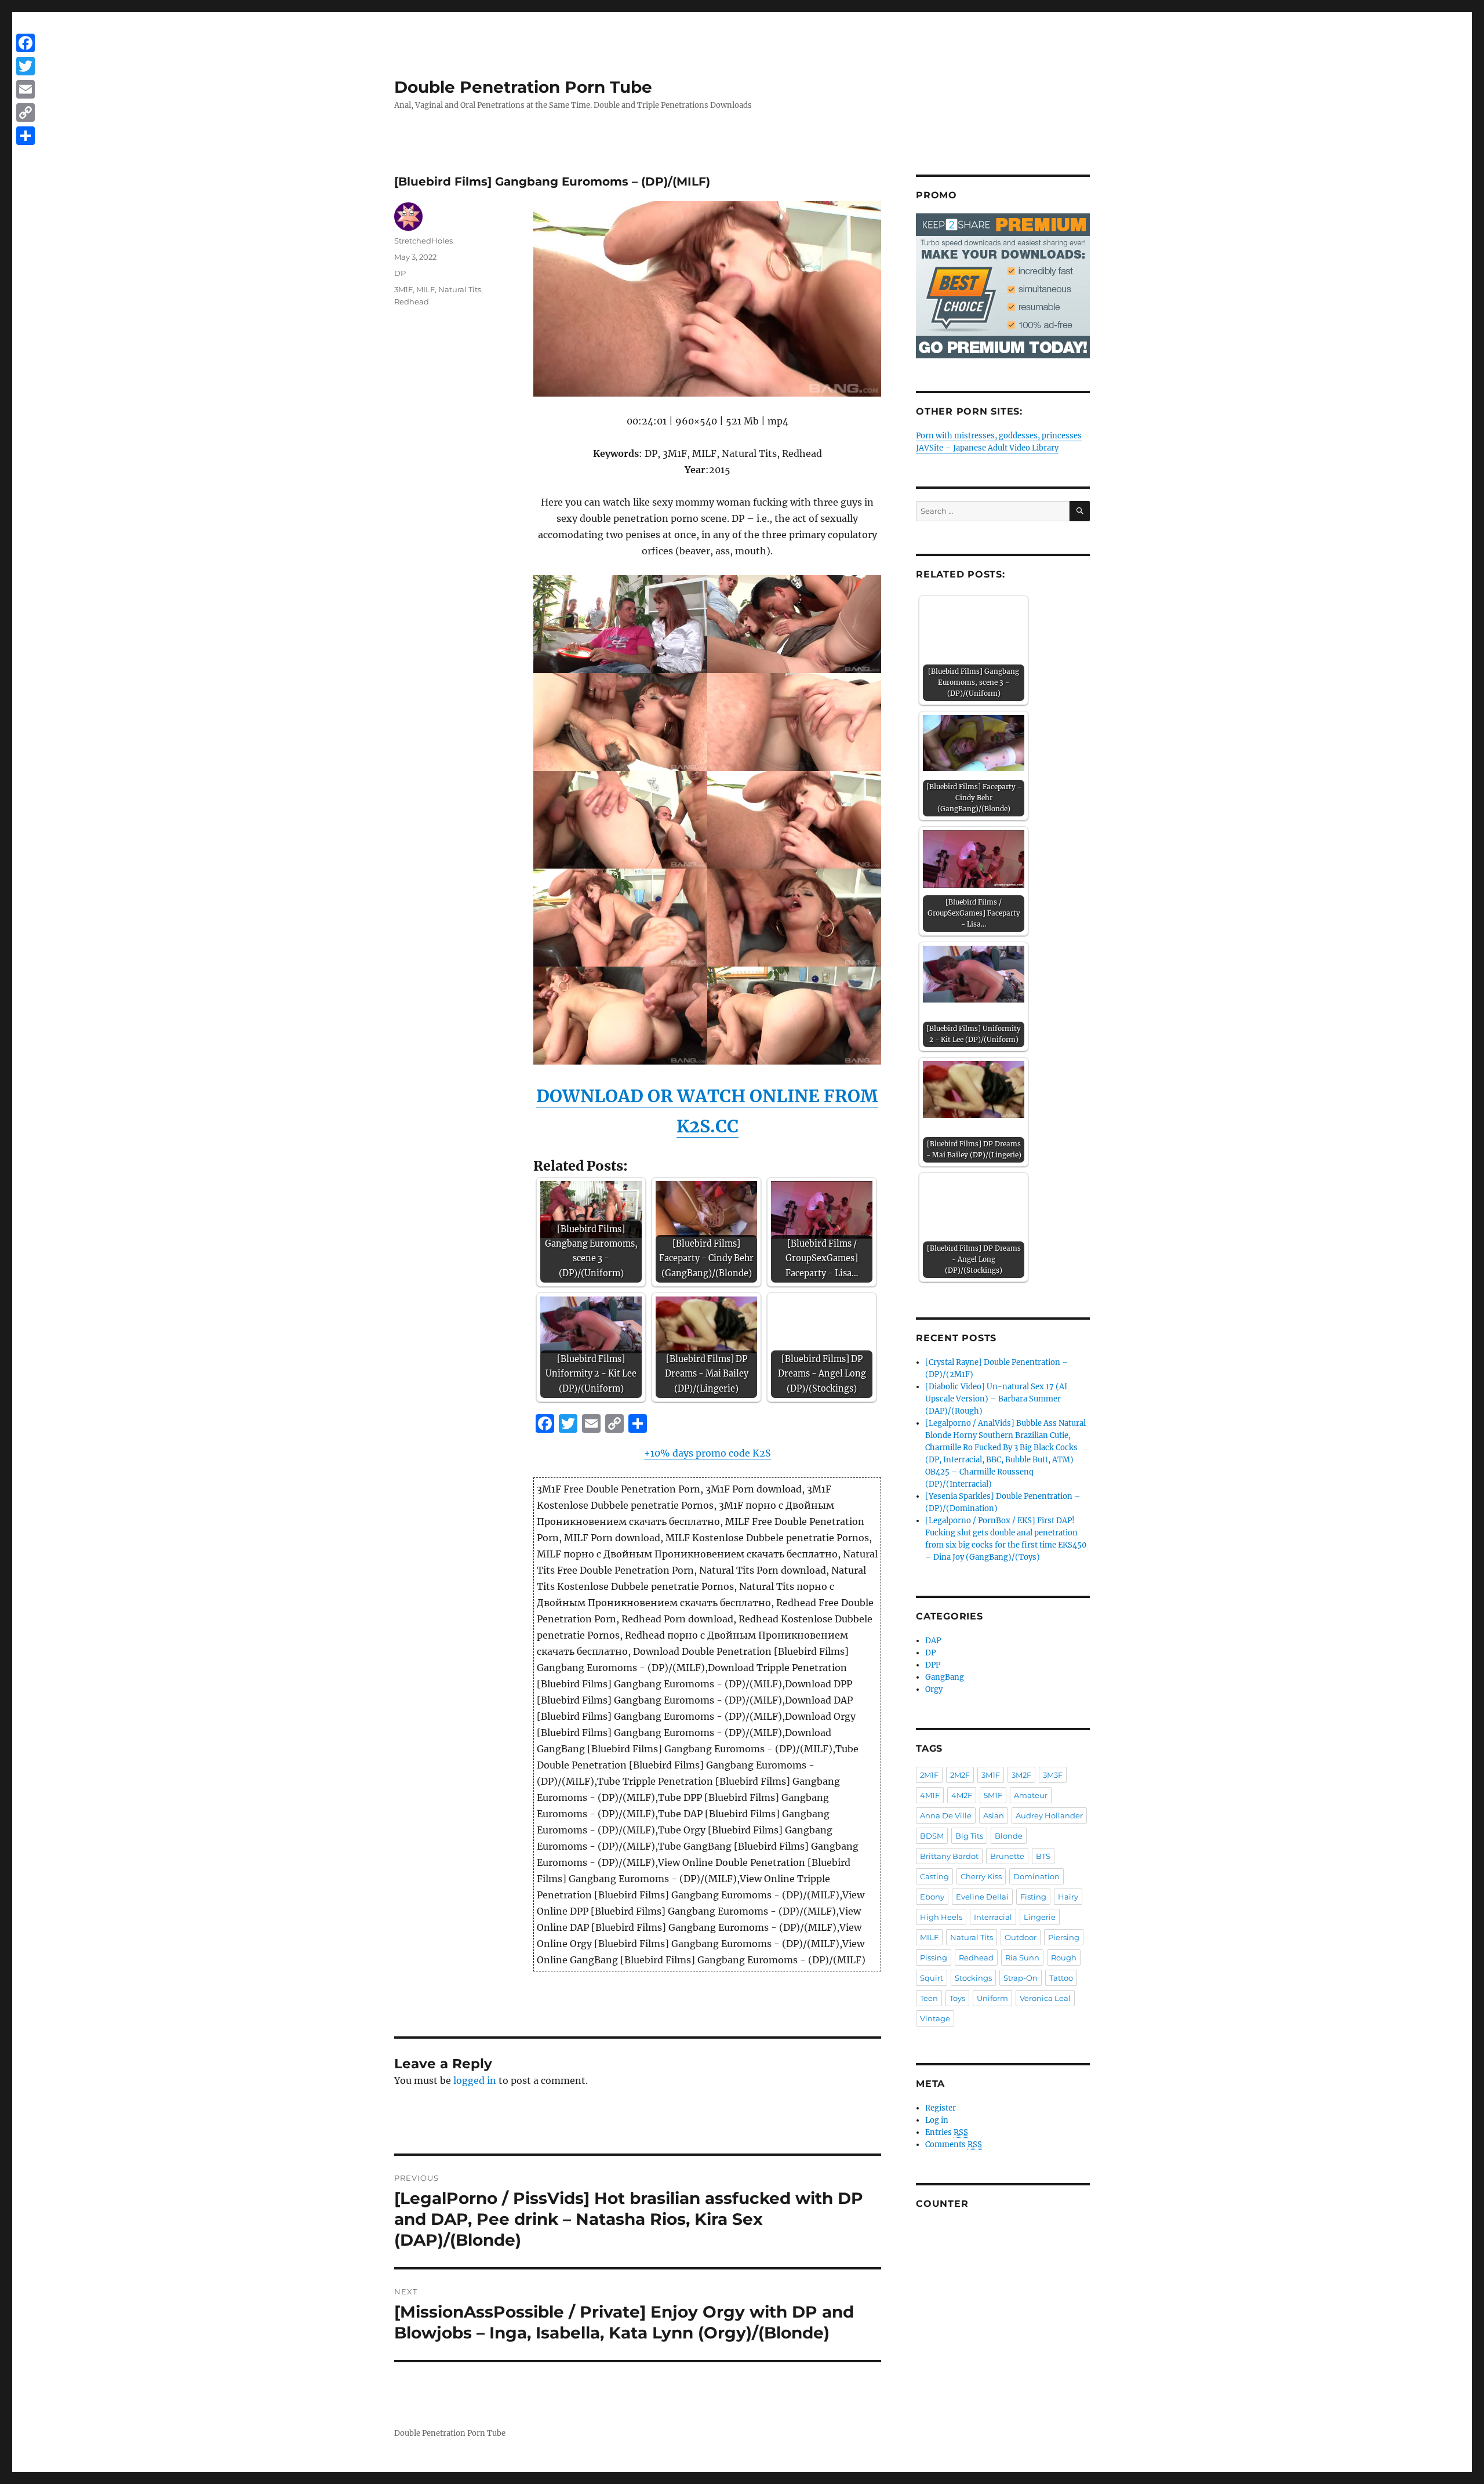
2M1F (929, 1775)
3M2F (1021, 1775)
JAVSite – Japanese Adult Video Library (987, 448)
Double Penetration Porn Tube (523, 87)
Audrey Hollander (1049, 1815)
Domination (1036, 1876)
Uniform (992, 1998)
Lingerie (1040, 1917)
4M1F (930, 1795)
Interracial (993, 1917)
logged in (475, 2080)
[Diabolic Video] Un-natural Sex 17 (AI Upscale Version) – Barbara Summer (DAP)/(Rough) (996, 1399)
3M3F (1053, 1775)
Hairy (1068, 1897)
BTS (1043, 1856)
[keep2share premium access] (1003, 286)
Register (941, 2108)
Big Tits (969, 1836)
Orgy (934, 1689)
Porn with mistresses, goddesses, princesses (999, 436)
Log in (937, 2120)
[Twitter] (26, 66)
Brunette (1007, 1856)
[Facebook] (26, 43)
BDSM (932, 1836)
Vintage (935, 2018)
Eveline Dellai (982, 1897)
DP (400, 273)
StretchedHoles (423, 241)
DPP (933, 1665)
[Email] (26, 89)
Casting (934, 1876)
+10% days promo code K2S (708, 1453)
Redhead (412, 302)
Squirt (932, 1978)
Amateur (1031, 1795)
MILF (425, 289)
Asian (994, 1815)
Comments (954, 2145)
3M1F (403, 289)
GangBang (945, 1677)
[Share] (26, 136)
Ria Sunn (1022, 1958)
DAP (933, 1641)
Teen (929, 1998)
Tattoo (1061, 1978)
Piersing (1064, 1937)
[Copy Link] (26, 112)
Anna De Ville (946, 1815)
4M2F (962, 1795)
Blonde (1009, 1836)
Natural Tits (460, 289)
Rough (1064, 1958)
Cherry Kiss (981, 1876)
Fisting (1033, 1897)
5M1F (993, 1795)
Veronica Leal (1045, 1998)
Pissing (934, 1958)
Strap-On (1021, 1978)
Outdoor (1021, 1937)
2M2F (960, 1775)
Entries (947, 2132)
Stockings (973, 1978)
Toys (957, 1998)
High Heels (941, 1917)
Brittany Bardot (949, 1856)
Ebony (932, 1897)
